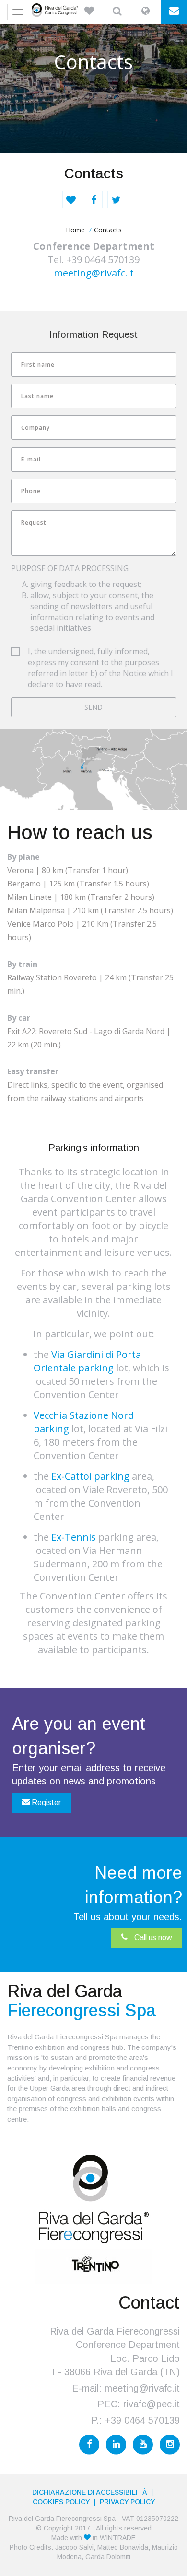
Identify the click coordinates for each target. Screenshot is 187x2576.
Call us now (152, 1938)
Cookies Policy (61, 2502)
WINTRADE (118, 2538)
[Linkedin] (116, 2445)
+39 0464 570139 (142, 2420)
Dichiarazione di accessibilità (90, 2492)
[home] (57, 10)
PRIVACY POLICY (127, 2502)
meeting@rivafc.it (94, 273)
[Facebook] (89, 2445)
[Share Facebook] (94, 200)
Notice (134, 673)
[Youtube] (143, 2445)
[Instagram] (170, 2445)
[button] (89, 12)
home (75, 230)
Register (45, 1802)
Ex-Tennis (74, 1537)
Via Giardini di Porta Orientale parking (87, 1361)
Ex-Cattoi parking (90, 1476)
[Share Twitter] (116, 200)
